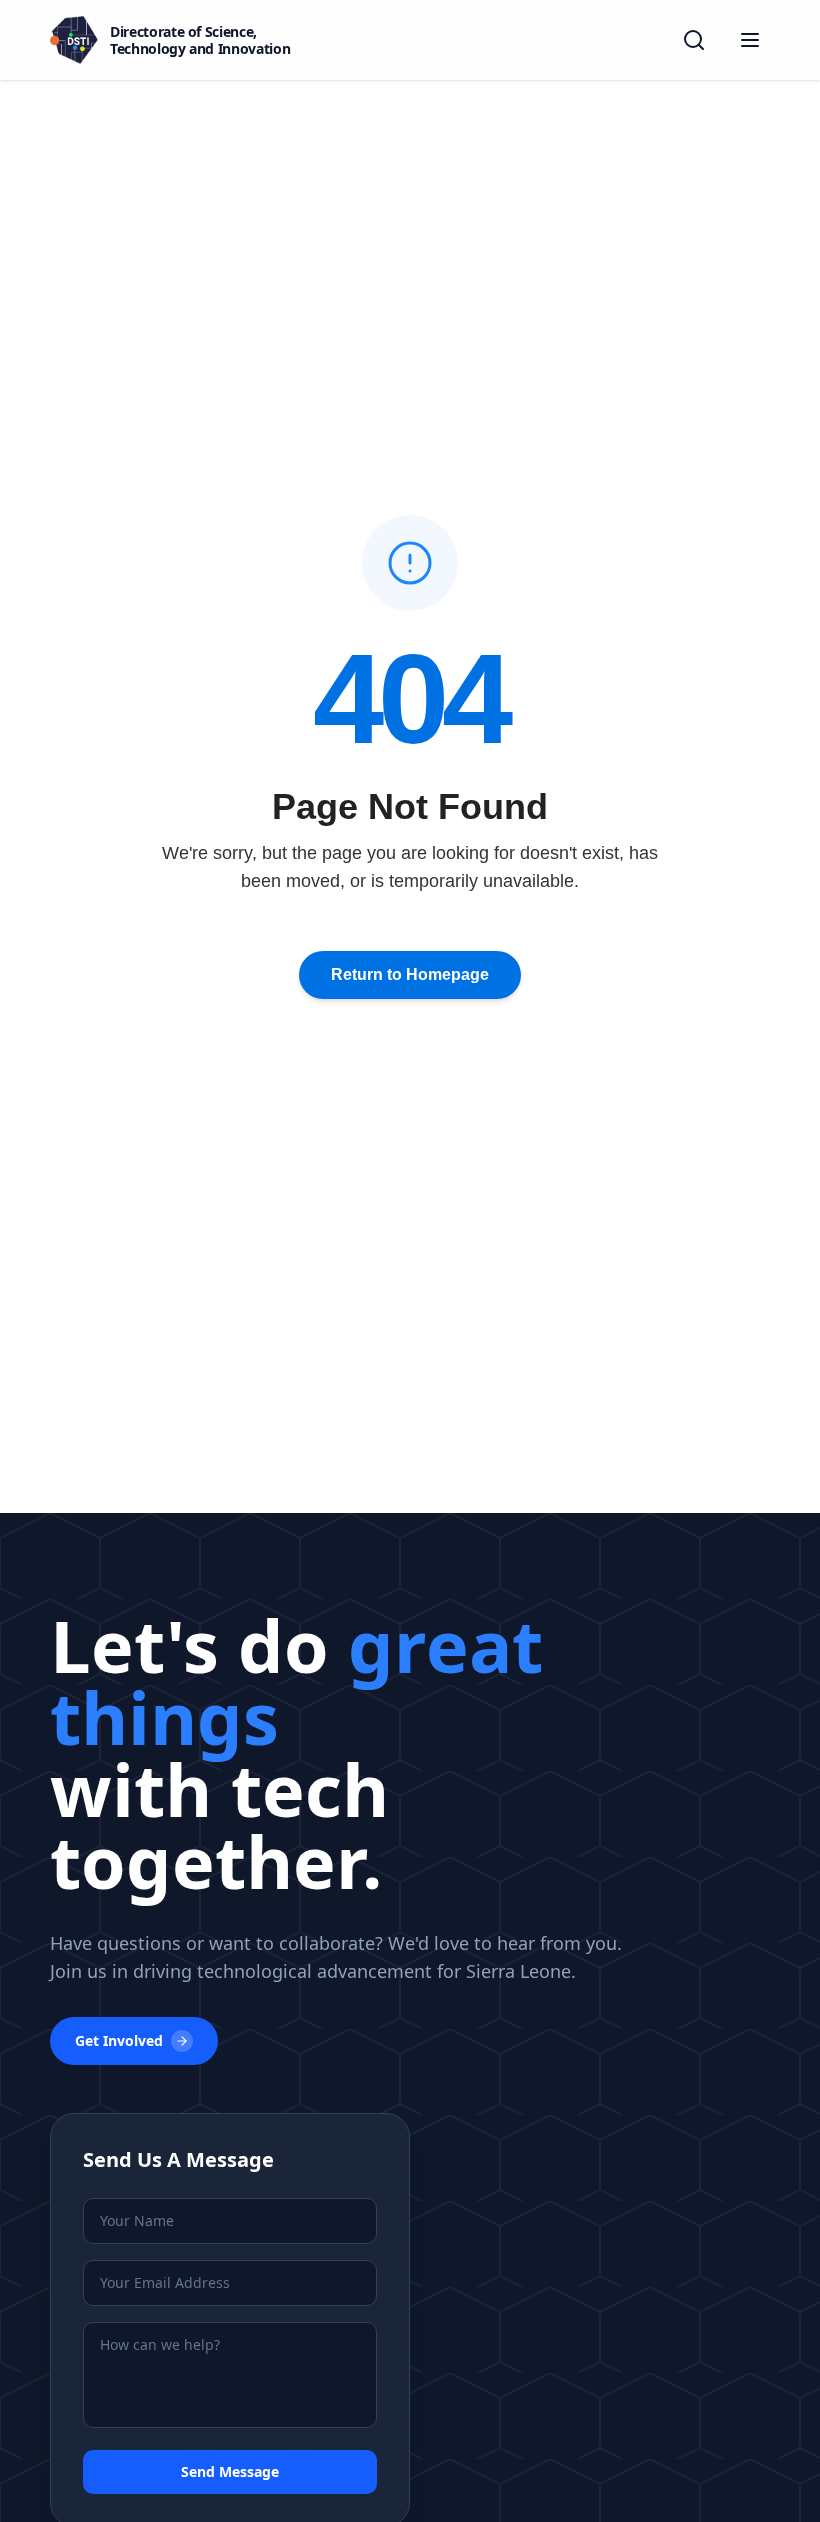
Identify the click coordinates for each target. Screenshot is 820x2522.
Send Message (230, 2471)
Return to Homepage (410, 974)
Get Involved (119, 2040)
